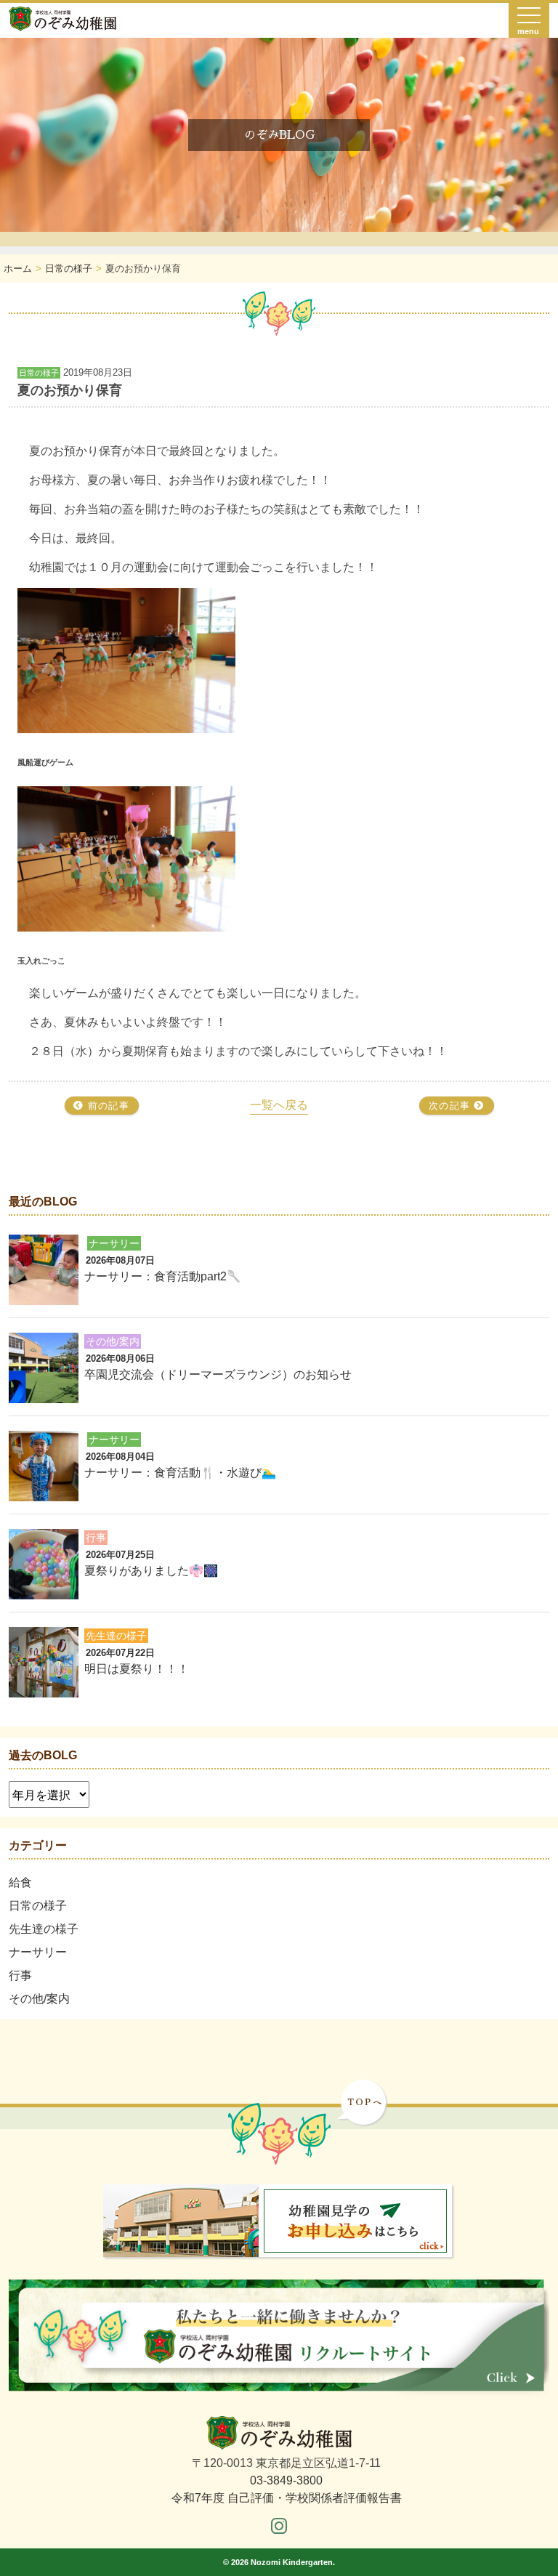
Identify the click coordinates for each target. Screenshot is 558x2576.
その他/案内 (39, 1999)
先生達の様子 (44, 1929)
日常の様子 (38, 1906)
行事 (20, 1975)
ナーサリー (38, 1952)
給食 (20, 1882)
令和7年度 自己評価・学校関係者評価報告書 (287, 2498)
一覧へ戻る (279, 1105)
